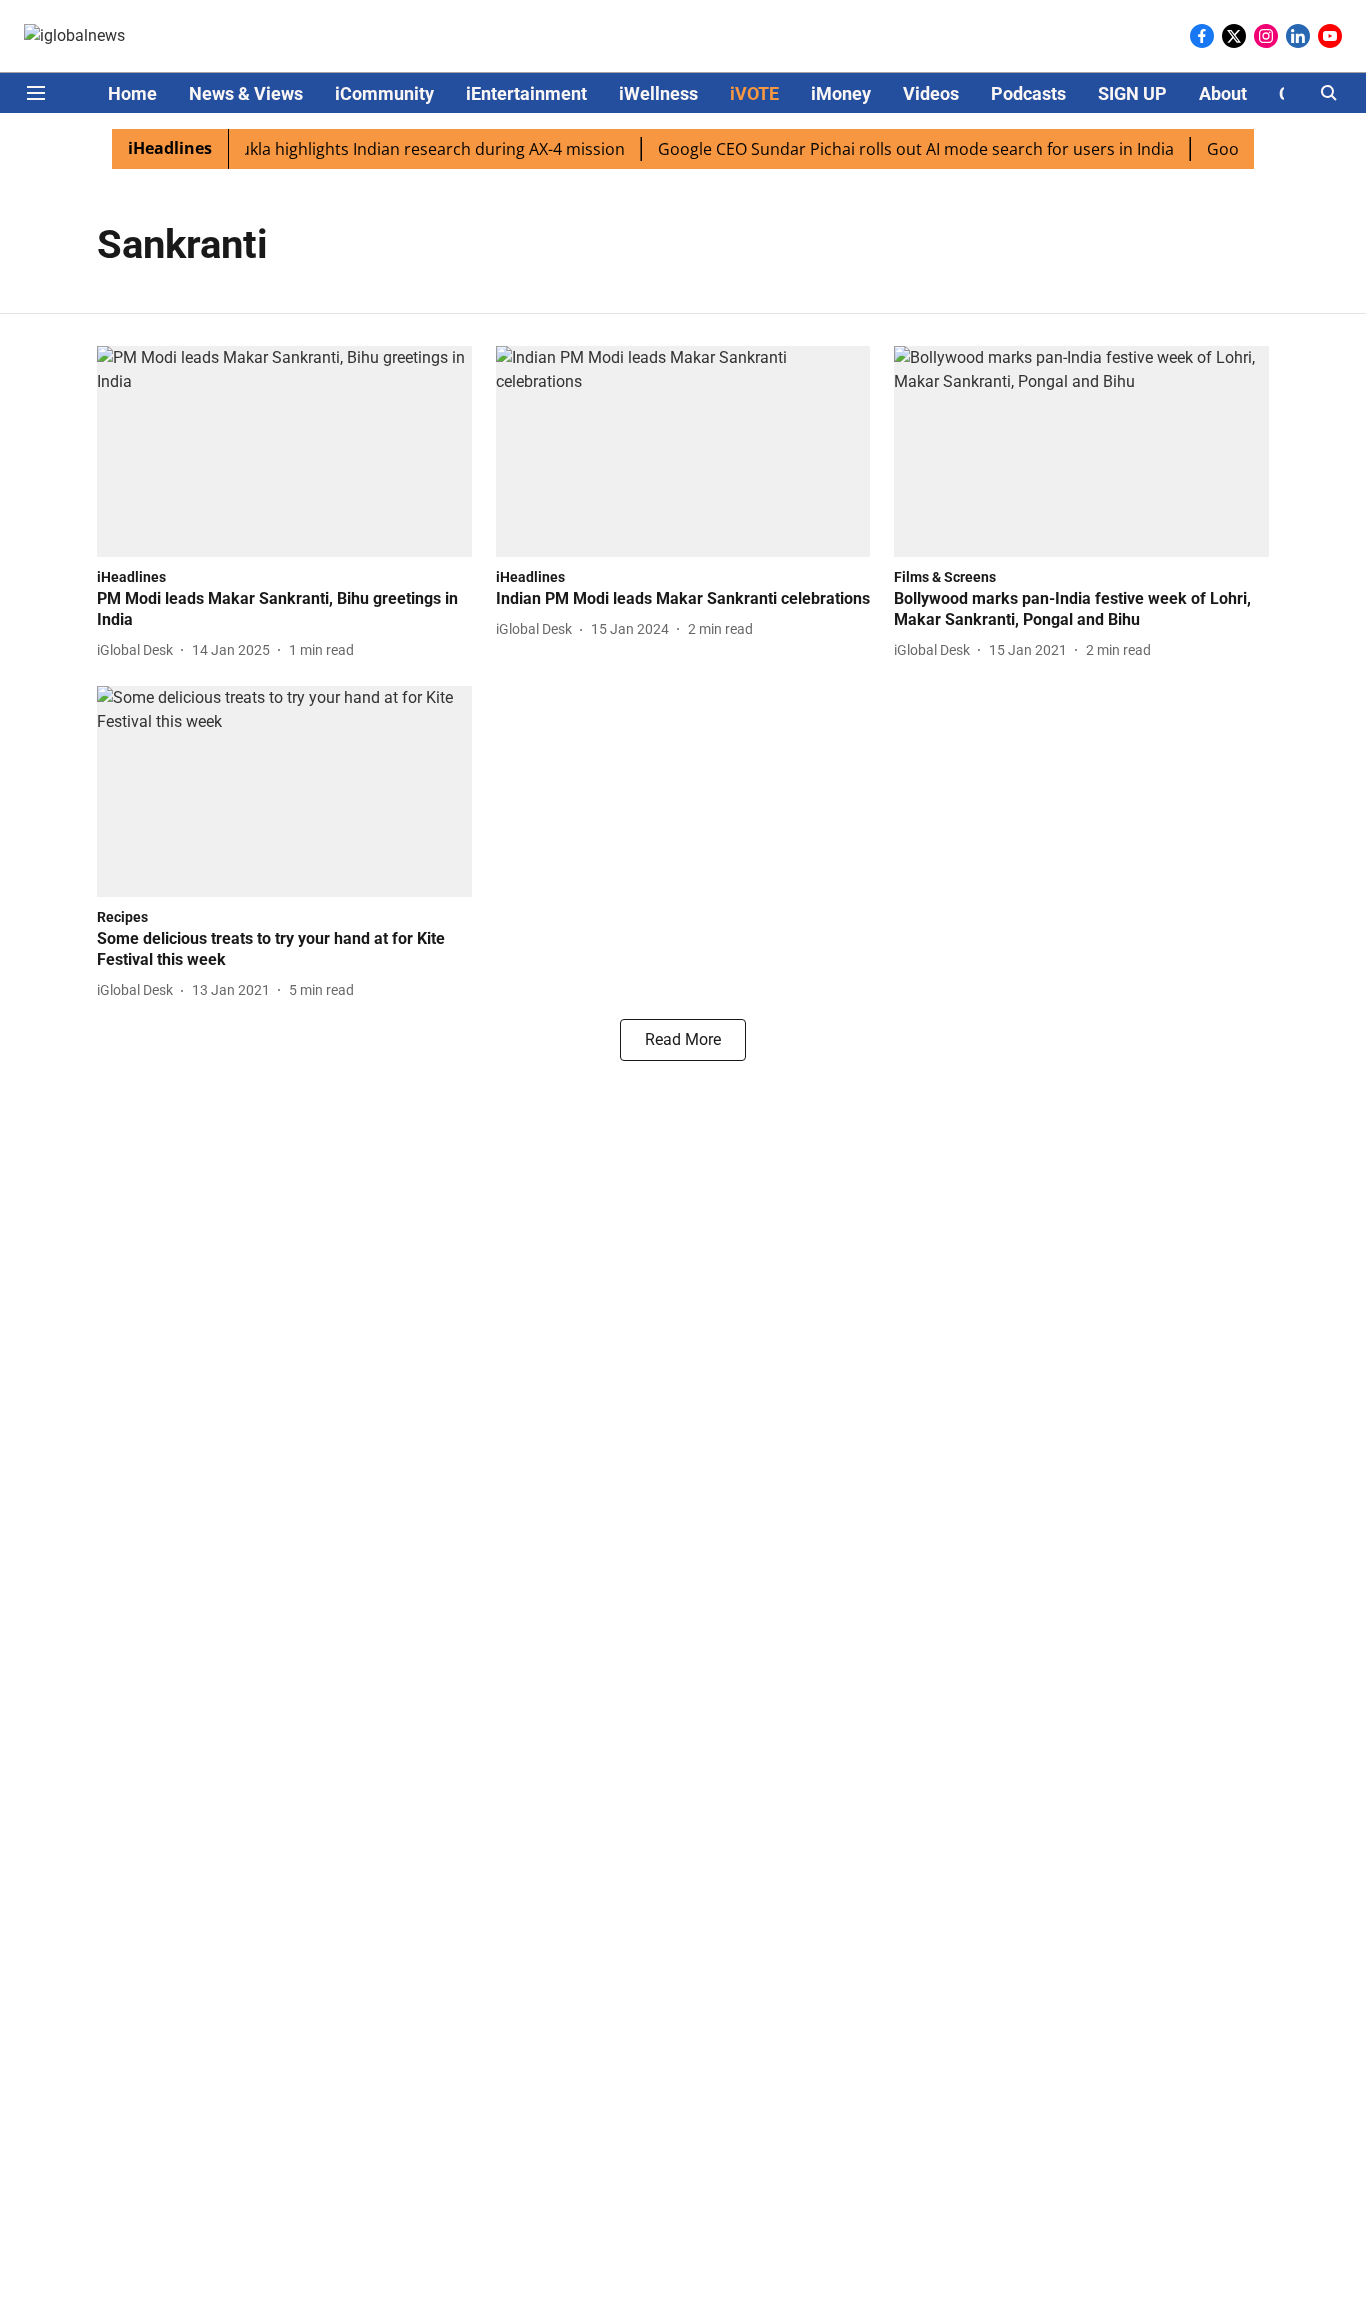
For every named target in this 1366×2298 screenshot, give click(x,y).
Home (132, 93)
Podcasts (1028, 93)
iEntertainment (526, 93)
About (1223, 93)
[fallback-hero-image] (284, 451)
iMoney (841, 93)
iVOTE (754, 93)
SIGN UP (1132, 93)
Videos (931, 93)
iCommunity (384, 93)
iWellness (658, 93)
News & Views (246, 93)
